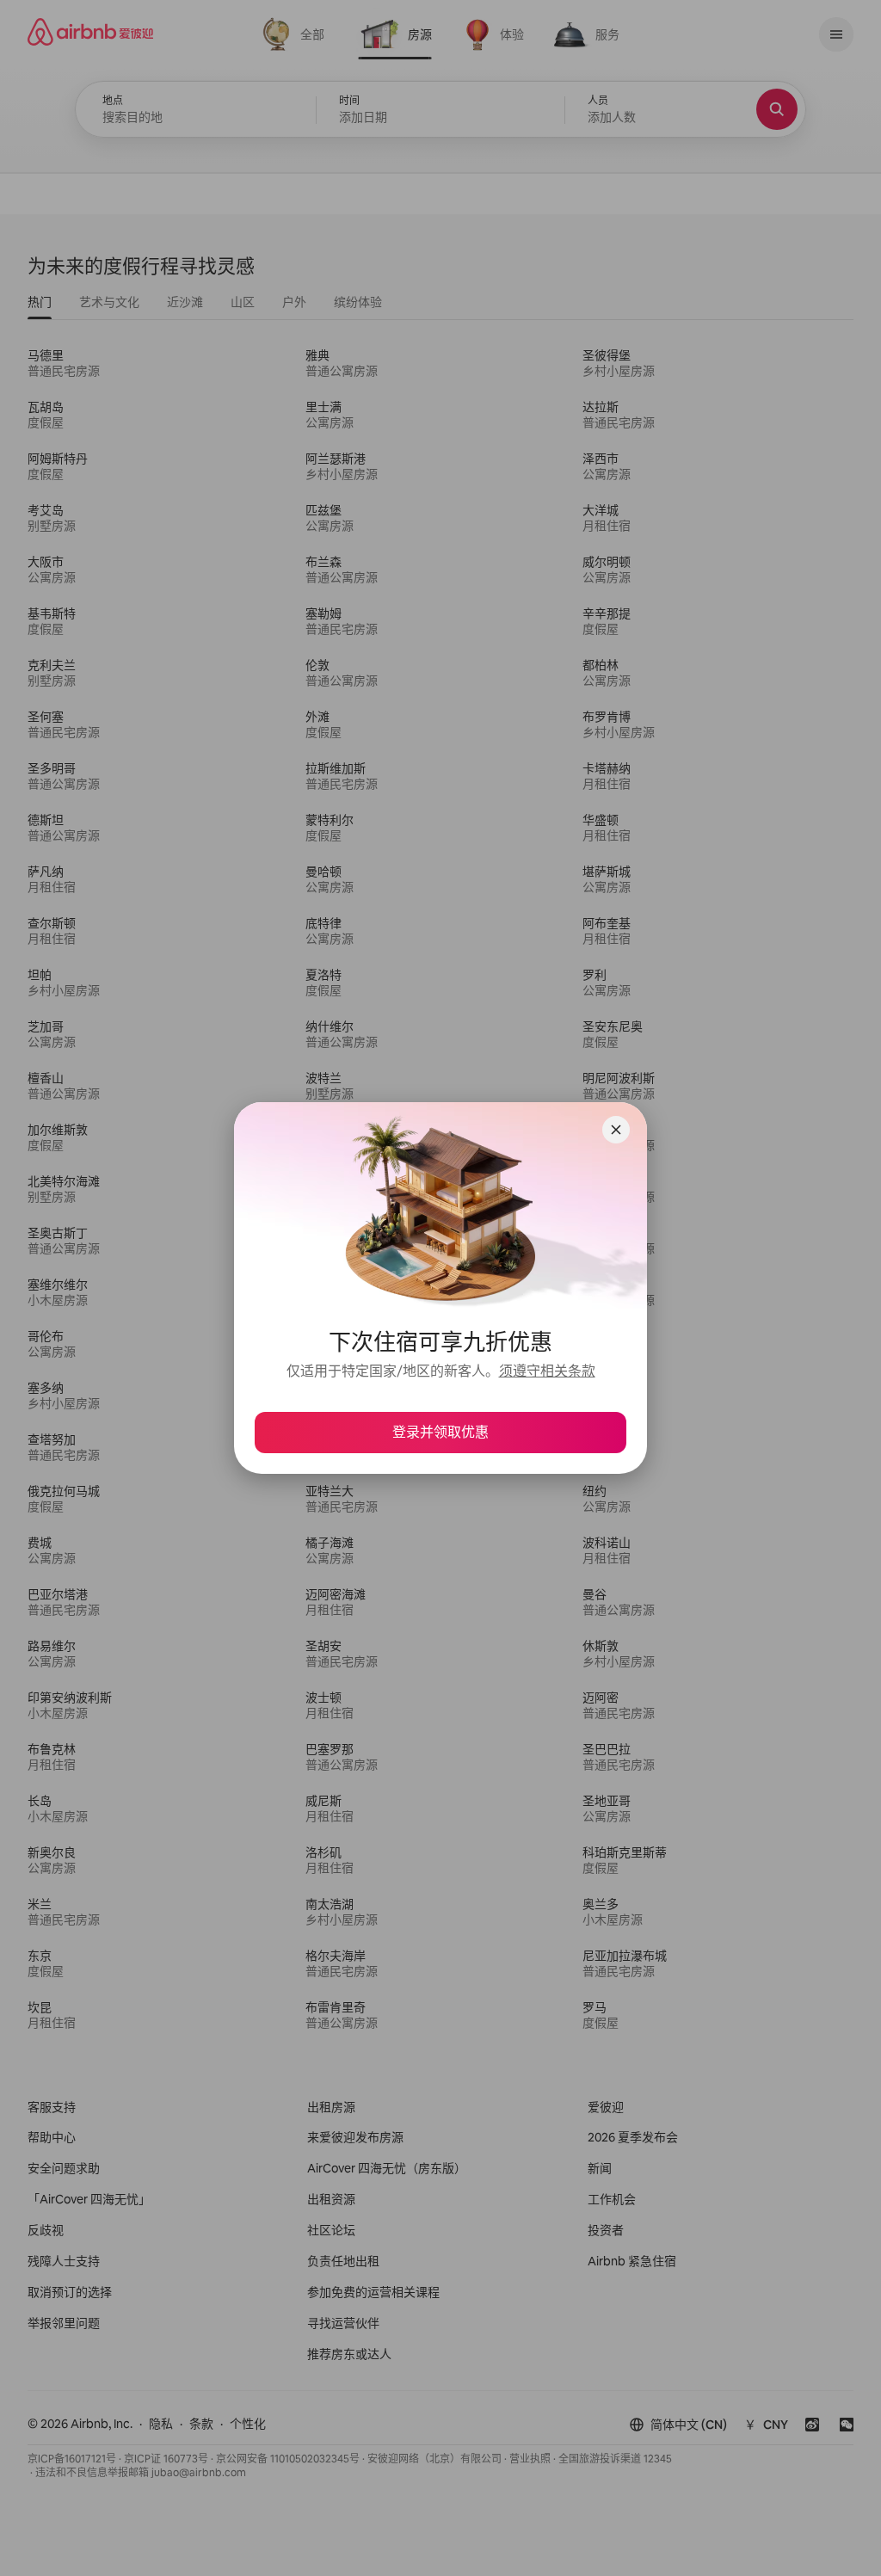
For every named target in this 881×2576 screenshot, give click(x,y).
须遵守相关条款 (547, 1371)
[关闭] (616, 1130)
